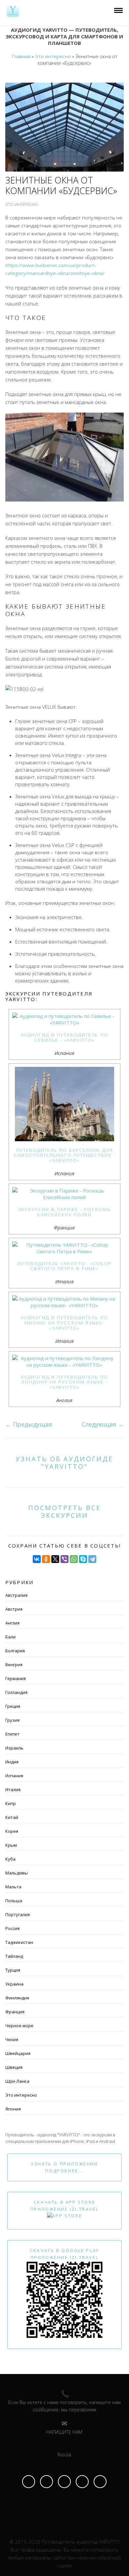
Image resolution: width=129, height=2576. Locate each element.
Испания (14, 1776)
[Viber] (64, 1559)
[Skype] (83, 1559)
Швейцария (18, 2053)
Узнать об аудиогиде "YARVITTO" (64, 1463)
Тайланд (14, 1956)
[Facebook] (29, 2482)
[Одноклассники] (46, 1559)
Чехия (12, 2039)
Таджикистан (19, 1942)
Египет (12, 1734)
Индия (12, 1762)
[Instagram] (46, 2482)
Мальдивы (17, 1873)
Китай (12, 1817)
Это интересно (21, 2095)
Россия (12, 1928)
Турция (13, 1970)
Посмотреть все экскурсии (64, 1511)
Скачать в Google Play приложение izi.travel (64, 2254)
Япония (13, 2109)
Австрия (14, 1609)
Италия (13, 1790)
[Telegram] (92, 1559)
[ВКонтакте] (37, 1559)
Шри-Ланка (17, 2081)
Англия (12, 1623)
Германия (16, 1678)
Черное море (19, 2026)
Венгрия (14, 1665)
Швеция (14, 2067)
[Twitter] (82, 2482)
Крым (11, 1845)
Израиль (14, 1748)
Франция (15, 2012)
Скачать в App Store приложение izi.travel (65, 2206)
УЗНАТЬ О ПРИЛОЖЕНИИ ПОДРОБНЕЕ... (64, 2167)
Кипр (11, 1803)
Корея (12, 1831)
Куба (10, 1859)
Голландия (16, 1692)
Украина (14, 1984)
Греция (13, 1706)
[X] (55, 1559)
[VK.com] (64, 2482)
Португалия (18, 1914)
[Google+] (100, 2482)
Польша (14, 1901)
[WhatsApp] (74, 1559)
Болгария (15, 1651)
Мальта (13, 1887)
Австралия (16, 1595)
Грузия (12, 1720)
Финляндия (17, 1998)
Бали (10, 1637)
